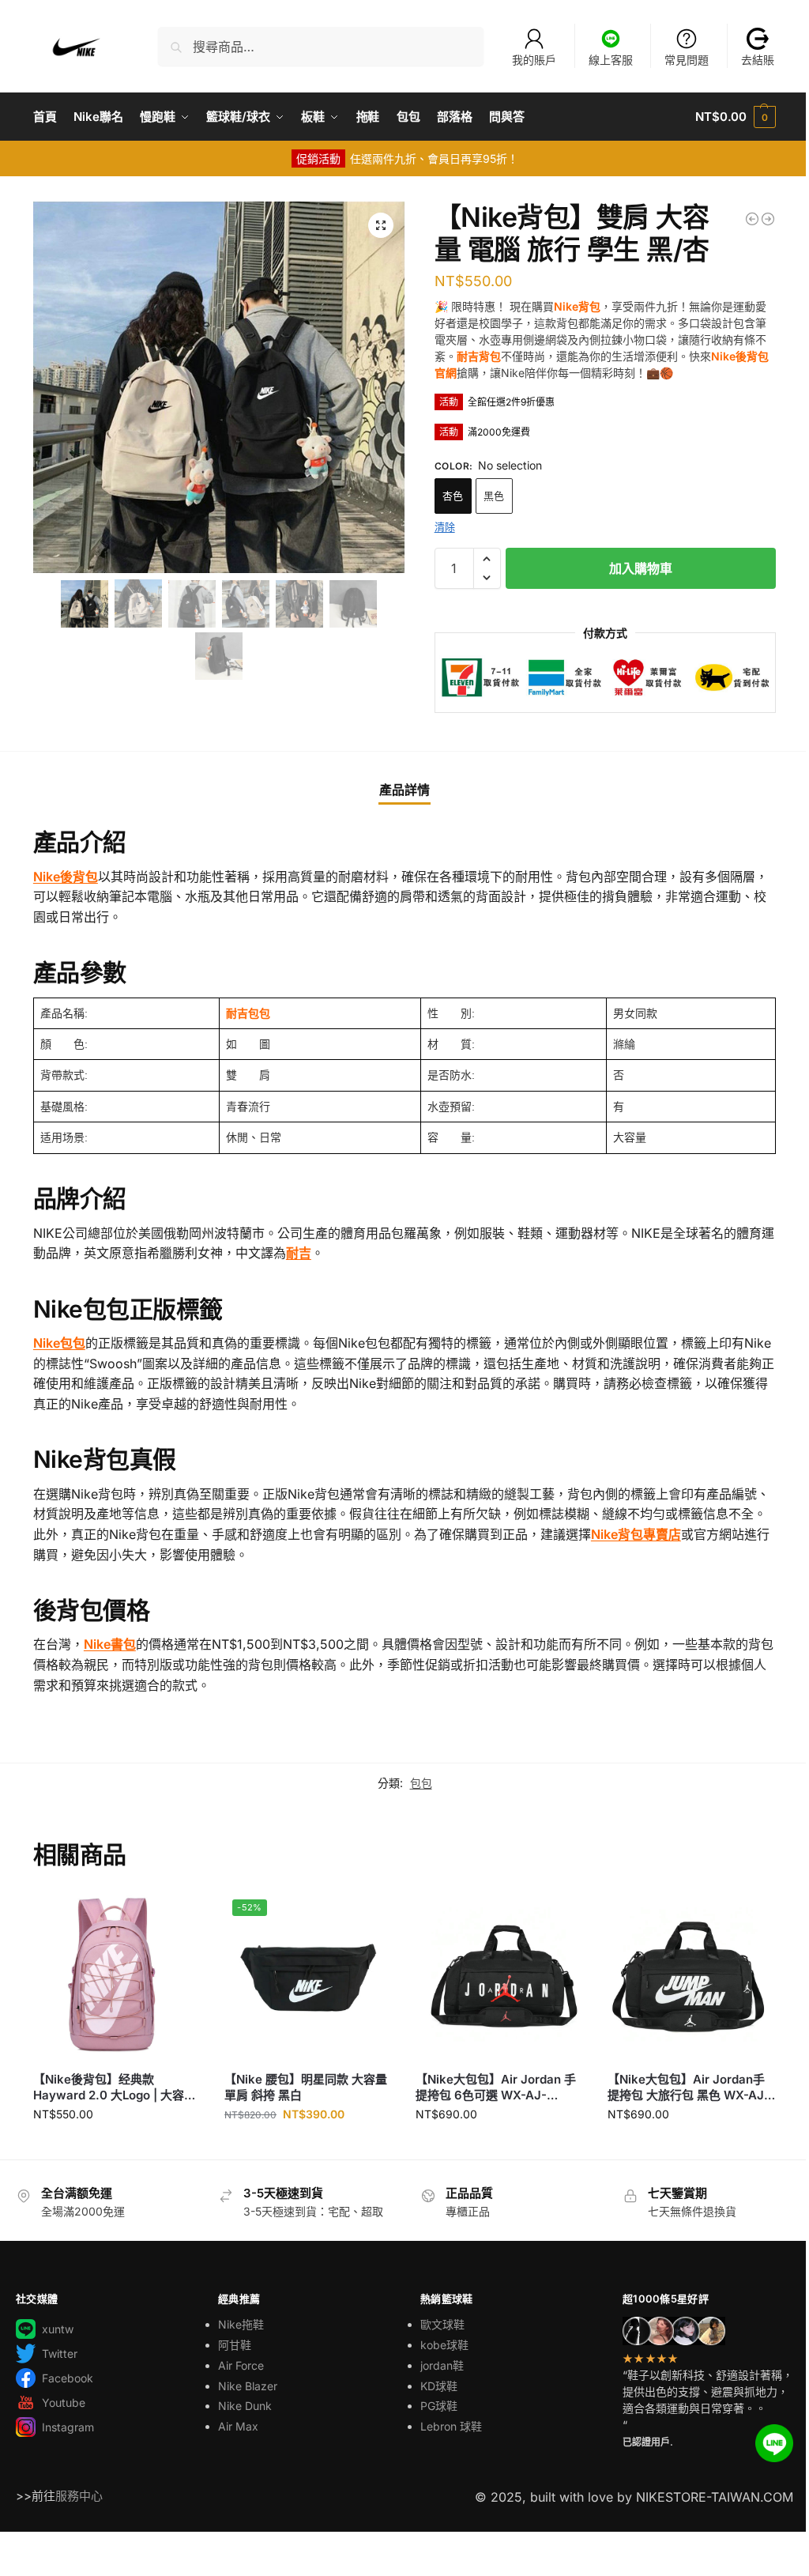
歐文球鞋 (442, 2324)
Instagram (68, 2427)
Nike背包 (577, 306)
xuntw (58, 2329)
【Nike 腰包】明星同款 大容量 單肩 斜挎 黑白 (306, 2087)
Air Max (238, 2426)
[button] (736, 117)
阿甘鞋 (235, 2345)
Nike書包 (110, 1644)
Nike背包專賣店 (636, 1534)
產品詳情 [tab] (404, 790)
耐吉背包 (479, 356)
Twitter (60, 2353)
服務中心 (79, 2496)
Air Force (241, 2365)
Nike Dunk (245, 2406)
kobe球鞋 (444, 2345)
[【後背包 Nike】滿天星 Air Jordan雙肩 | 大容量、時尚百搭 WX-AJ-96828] (768, 219)
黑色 (494, 496)
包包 (421, 1783)
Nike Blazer (248, 2386)
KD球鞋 (439, 2386)
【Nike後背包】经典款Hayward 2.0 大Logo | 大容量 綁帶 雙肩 (115, 2087)
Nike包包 (59, 1343)
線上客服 (611, 60)
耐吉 (299, 1253)
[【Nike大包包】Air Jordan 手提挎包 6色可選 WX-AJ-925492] (499, 1975)
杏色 (453, 496)
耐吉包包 (248, 1013)
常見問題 (687, 60)
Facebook (68, 2378)
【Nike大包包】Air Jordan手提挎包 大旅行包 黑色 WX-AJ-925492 (689, 2087)
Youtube (64, 2403)
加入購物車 (641, 568)
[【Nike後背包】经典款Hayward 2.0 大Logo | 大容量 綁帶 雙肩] (752, 219)
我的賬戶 (534, 60)
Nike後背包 (66, 877)
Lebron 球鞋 (451, 2426)
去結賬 (758, 60)
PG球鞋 (439, 2406)
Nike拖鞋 (241, 2324)
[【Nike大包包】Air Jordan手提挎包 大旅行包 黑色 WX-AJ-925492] (691, 1975)
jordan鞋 (442, 2365)
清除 (445, 526)
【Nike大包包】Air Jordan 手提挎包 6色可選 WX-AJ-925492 (496, 2087)
